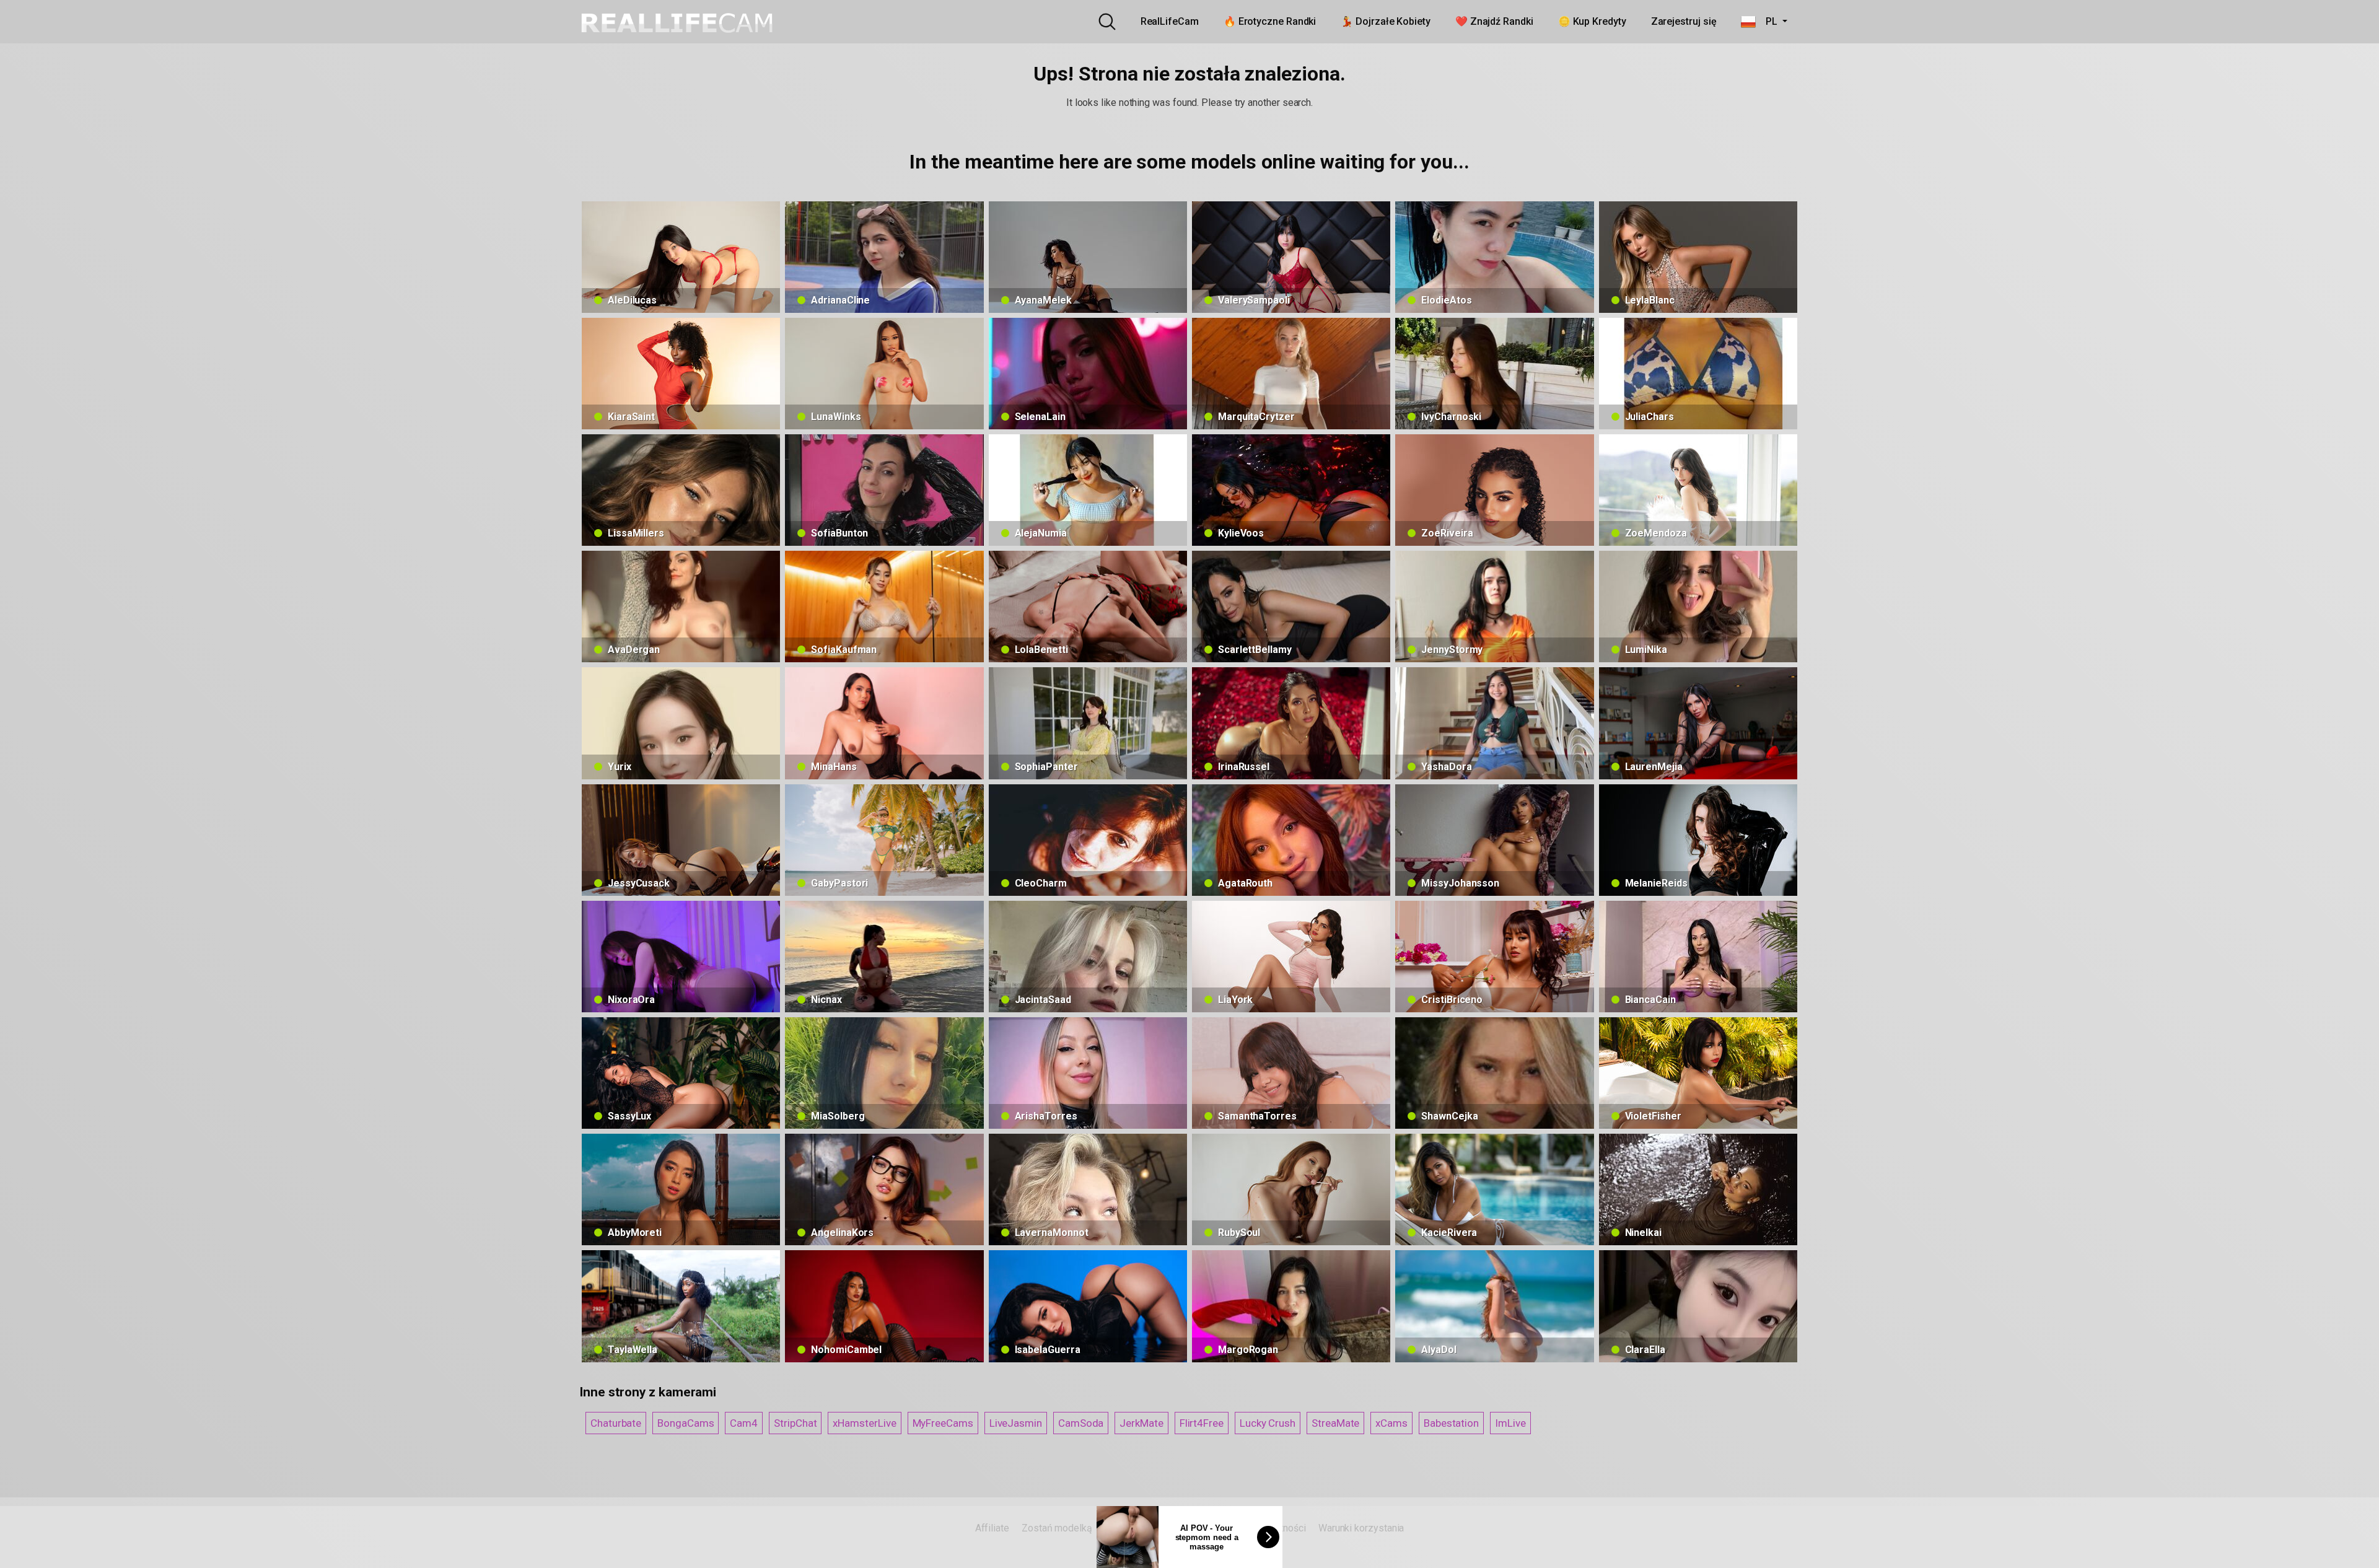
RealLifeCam (1170, 21)
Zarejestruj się (1684, 21)
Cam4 (744, 1423)
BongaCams (686, 1423)
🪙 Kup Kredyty (1592, 21)
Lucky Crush (1268, 1423)
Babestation (1451, 1423)
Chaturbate (616, 1423)
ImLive (1510, 1423)
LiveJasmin (1016, 1423)
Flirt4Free (1202, 1423)
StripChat (795, 1423)
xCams (1391, 1423)
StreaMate (1335, 1423)
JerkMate (1141, 1423)
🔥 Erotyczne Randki (1270, 21)
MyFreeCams (943, 1423)
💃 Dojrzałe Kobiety (1386, 21)
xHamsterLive (864, 1423)
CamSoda (1081, 1423)
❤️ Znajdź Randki (1494, 21)
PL (1768, 21)
